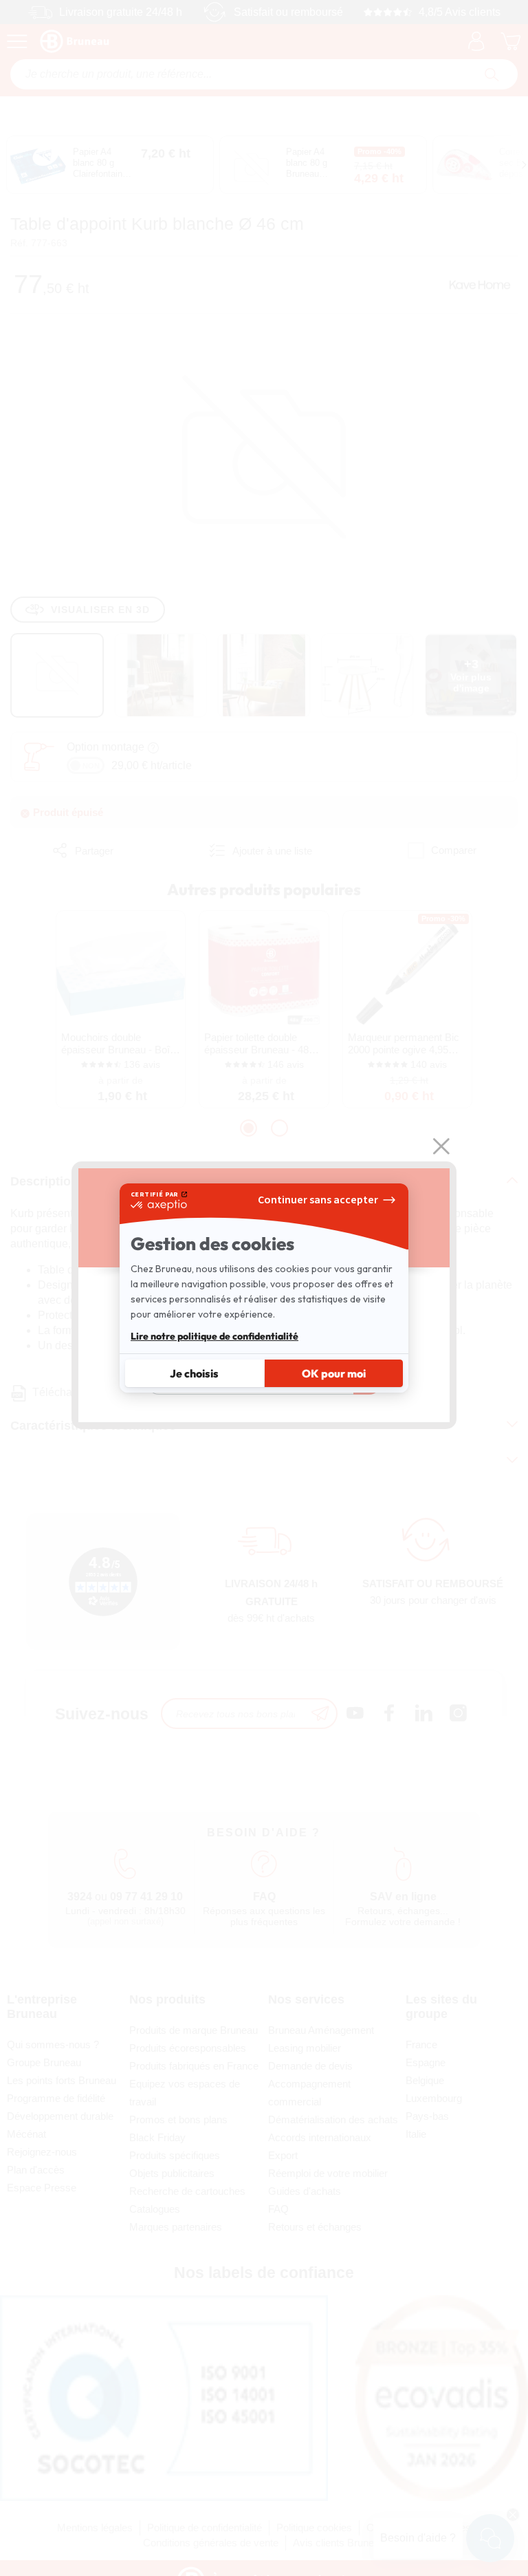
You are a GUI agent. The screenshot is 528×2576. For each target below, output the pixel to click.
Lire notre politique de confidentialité (214, 1336)
